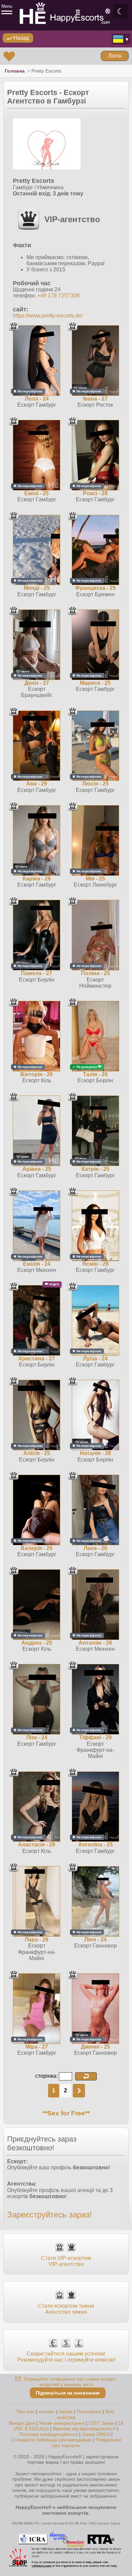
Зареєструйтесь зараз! (50, 2215)
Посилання (89, 2412)
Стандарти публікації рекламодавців (51, 2440)
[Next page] (79, 2091)
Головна (15, 71)
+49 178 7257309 (58, 296)
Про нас (26, 2412)
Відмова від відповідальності (84, 2428)
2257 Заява (101, 2423)
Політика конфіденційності (49, 2434)
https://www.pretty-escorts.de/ (48, 316)
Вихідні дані (22, 2423)
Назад (20, 38)
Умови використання (62, 2423)
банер (66, 2412)
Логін (115, 56)
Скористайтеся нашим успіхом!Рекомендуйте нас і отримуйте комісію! (66, 2357)
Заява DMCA (96, 2434)
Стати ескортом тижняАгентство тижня (66, 2309)
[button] (86, 2076)
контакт (47, 2412)
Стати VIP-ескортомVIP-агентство (66, 2261)
